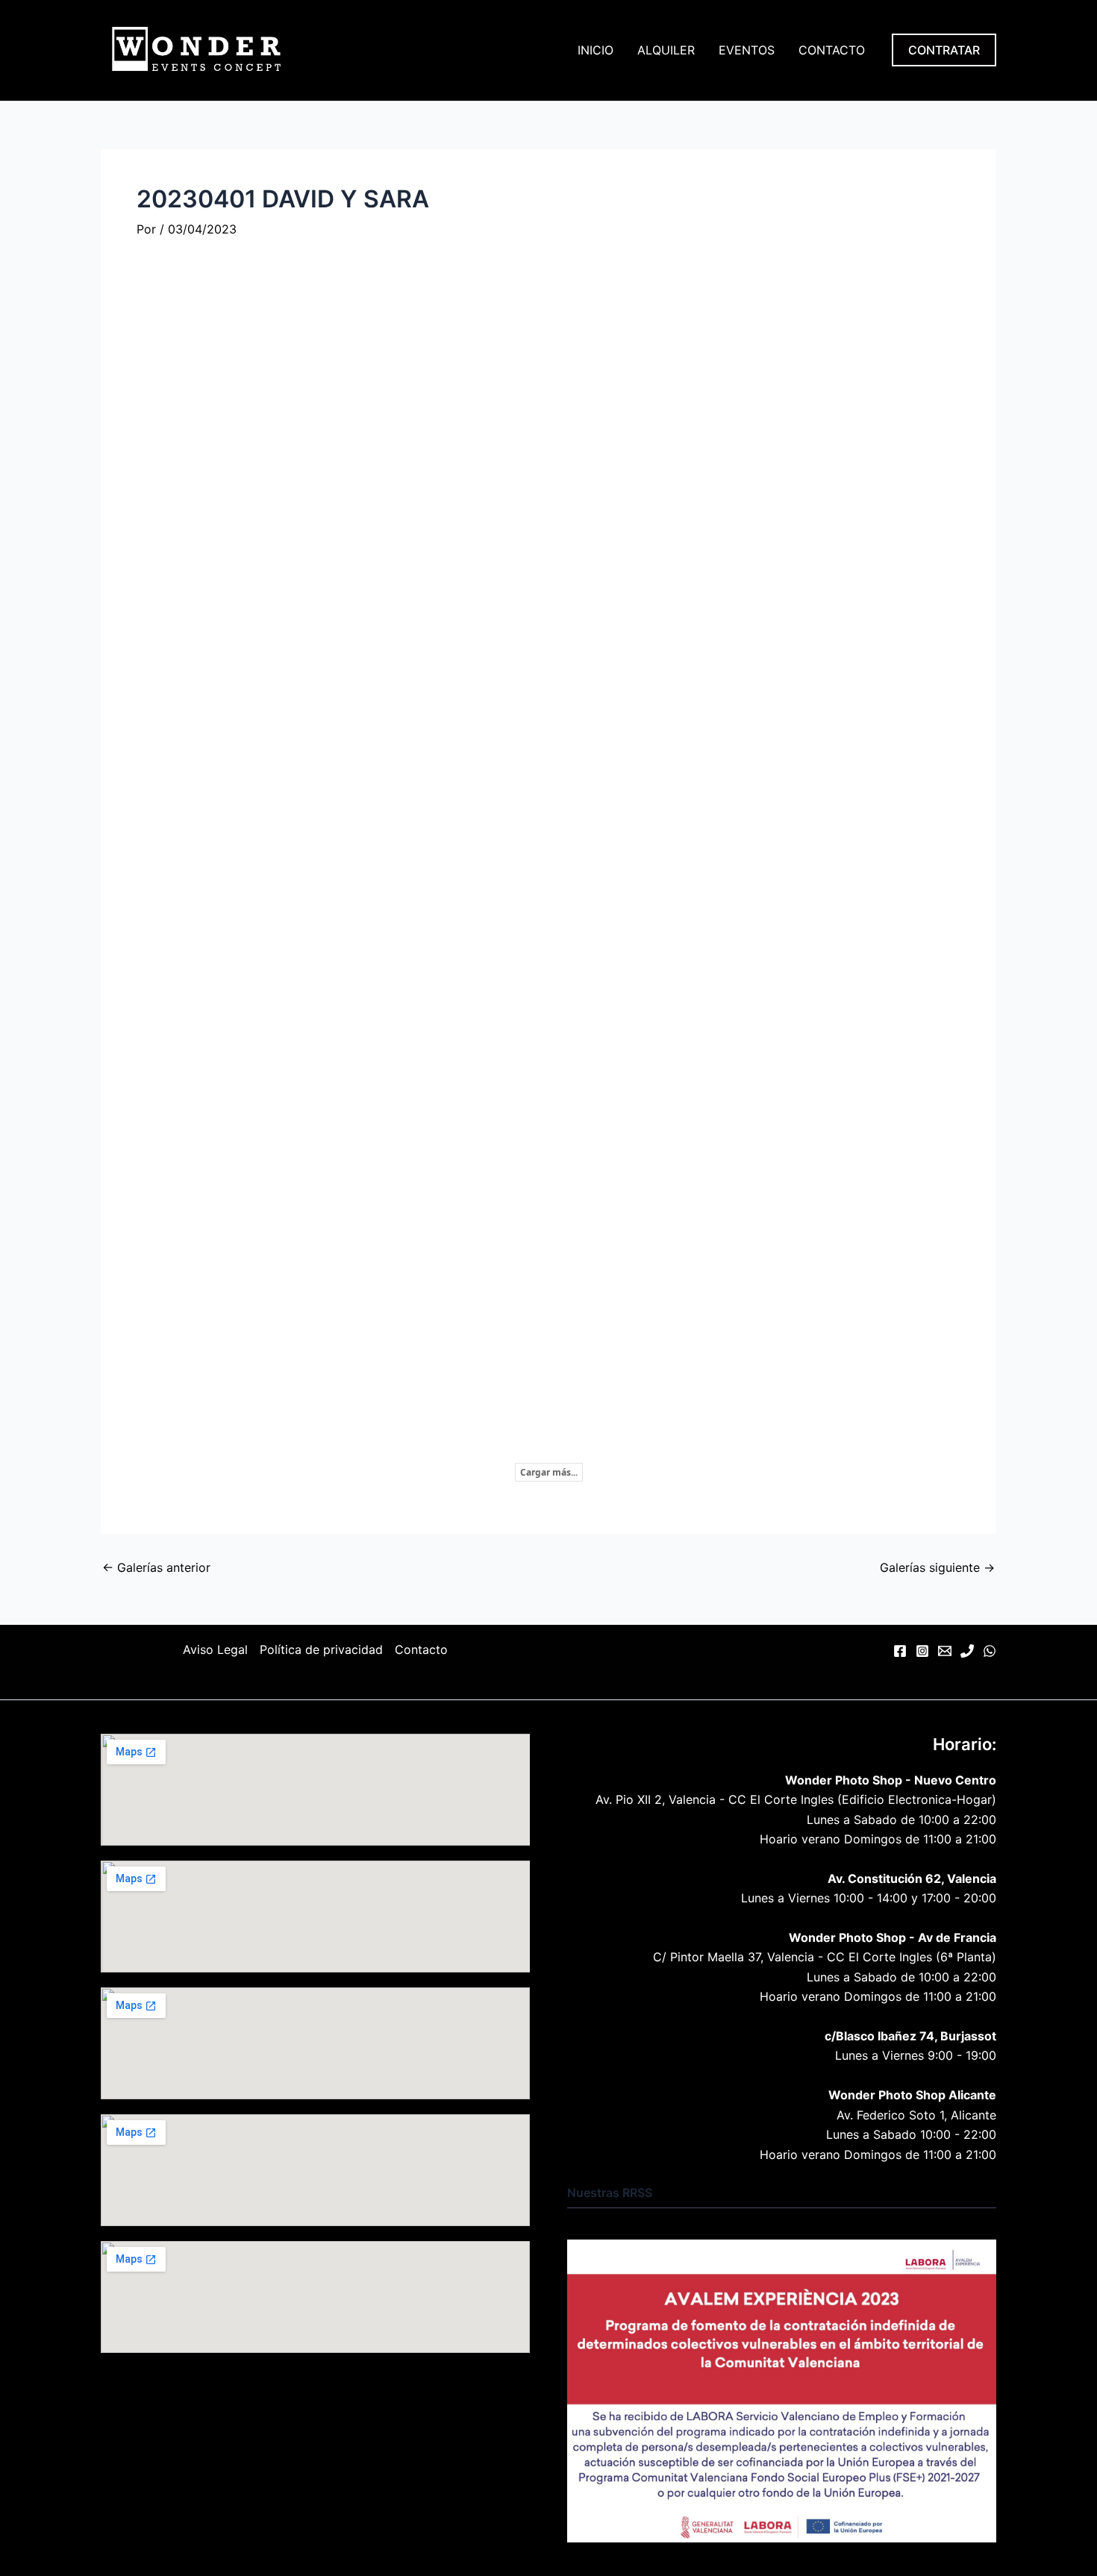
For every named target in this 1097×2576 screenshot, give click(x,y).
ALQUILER (666, 50)
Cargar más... (549, 1472)
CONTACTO (832, 50)
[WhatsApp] (990, 1651)
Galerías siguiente (937, 1567)
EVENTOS (747, 50)
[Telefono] (967, 1651)
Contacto (421, 1649)
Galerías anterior (156, 1567)
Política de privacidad (321, 1649)
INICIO (596, 50)
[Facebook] (900, 1651)
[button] (944, 50)
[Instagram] (922, 1651)
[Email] (945, 1651)
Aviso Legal (215, 1649)
